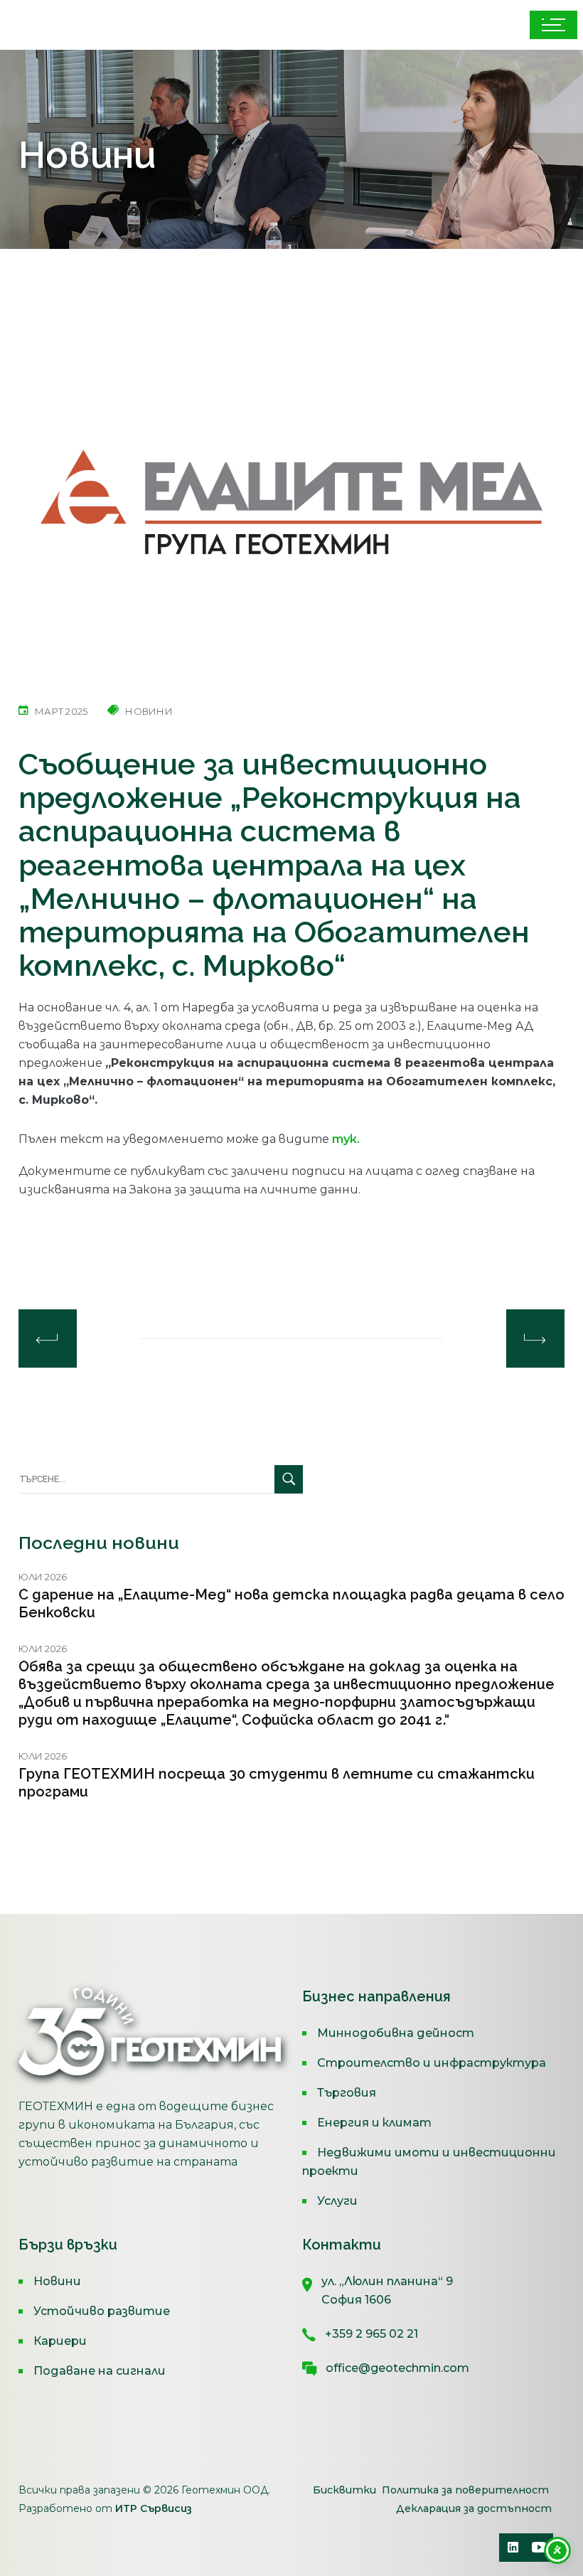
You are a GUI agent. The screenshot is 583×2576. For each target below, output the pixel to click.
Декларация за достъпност (474, 2508)
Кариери (60, 2341)
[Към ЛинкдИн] (513, 2548)
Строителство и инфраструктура (432, 2063)
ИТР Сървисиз (154, 2508)
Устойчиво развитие (102, 2311)
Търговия (347, 2093)
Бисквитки (346, 2490)
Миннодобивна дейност (396, 2033)
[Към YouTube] (539, 2548)
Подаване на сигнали (100, 2371)
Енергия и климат (374, 2123)
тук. (346, 1139)
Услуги (337, 2201)
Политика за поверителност (465, 2490)
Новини (57, 2281)
